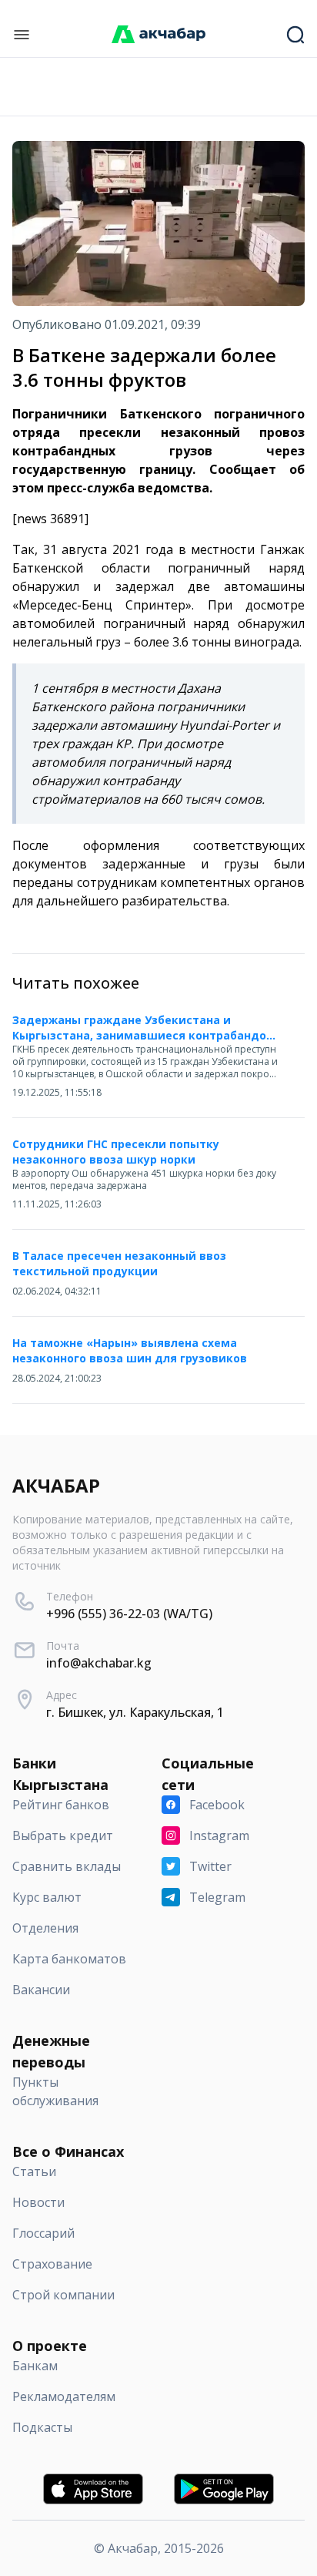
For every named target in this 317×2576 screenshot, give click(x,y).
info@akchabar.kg (99, 1663)
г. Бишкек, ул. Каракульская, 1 (135, 1712)
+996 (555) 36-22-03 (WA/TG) (129, 1614)
